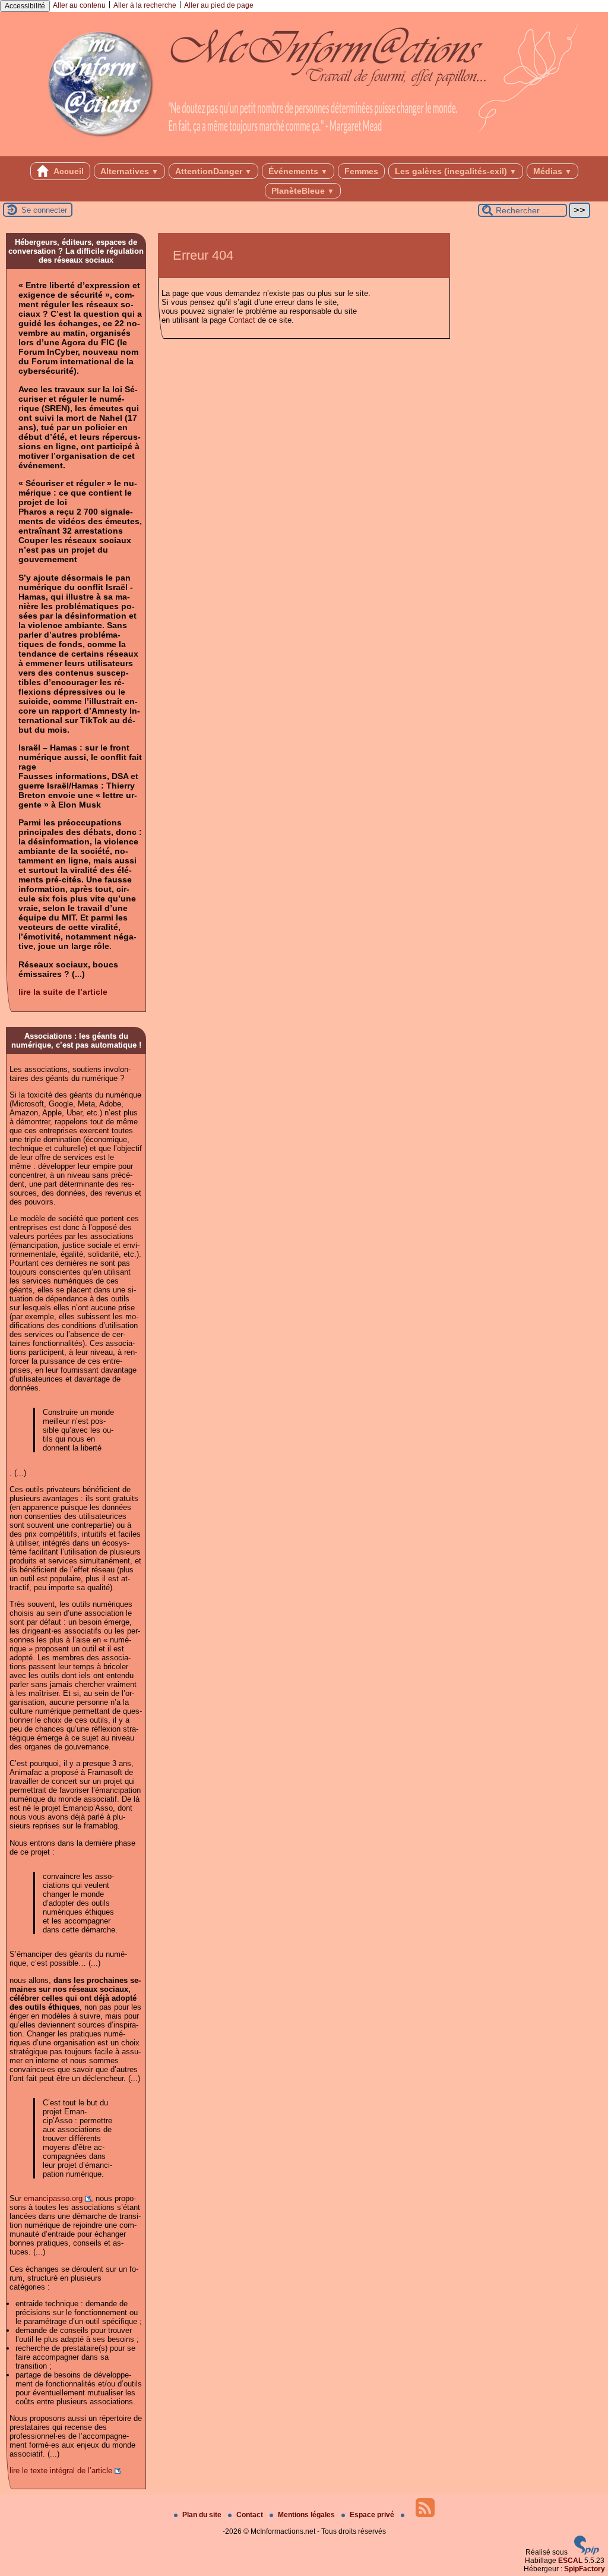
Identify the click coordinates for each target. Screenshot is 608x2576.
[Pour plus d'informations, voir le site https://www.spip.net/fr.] (587, 2552)
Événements (298, 171)
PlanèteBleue (303, 191)
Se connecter (44, 210)
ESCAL (570, 2561)
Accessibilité (25, 6)
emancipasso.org (53, 2198)
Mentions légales (307, 2515)
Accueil (68, 171)
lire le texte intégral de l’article (61, 2471)
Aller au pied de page (219, 5)
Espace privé (373, 2515)
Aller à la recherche (145, 5)
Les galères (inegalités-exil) (456, 171)
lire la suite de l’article (63, 992)
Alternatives (129, 171)
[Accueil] (304, 152)
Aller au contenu (79, 5)
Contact (242, 320)
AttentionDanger (213, 171)
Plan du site (203, 2515)
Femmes (361, 171)
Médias (552, 171)
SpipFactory (585, 2569)
